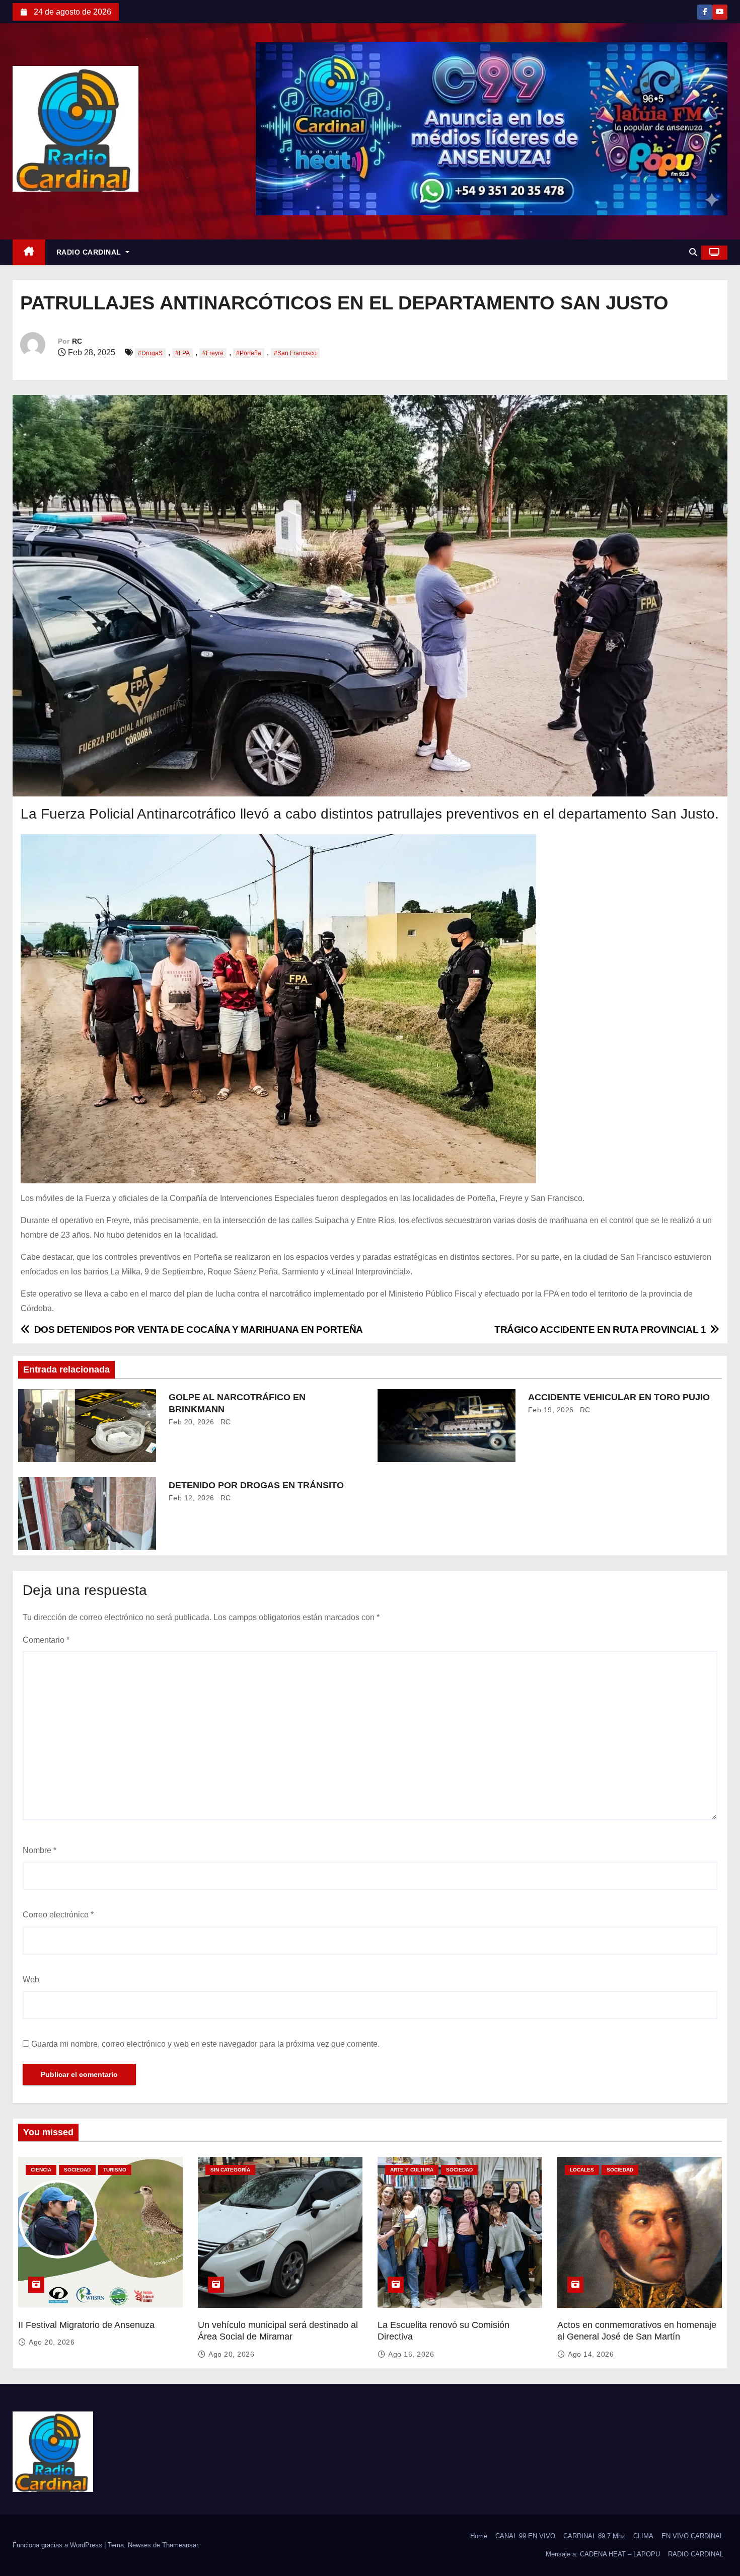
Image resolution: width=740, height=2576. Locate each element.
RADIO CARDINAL (90, 252)
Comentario (46, 1640)
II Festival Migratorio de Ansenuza (86, 2325)
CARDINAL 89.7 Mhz (594, 2536)
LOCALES (582, 2170)
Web (31, 1980)
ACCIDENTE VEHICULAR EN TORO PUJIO (619, 1397)
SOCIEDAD (77, 2170)
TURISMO (115, 2170)
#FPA (182, 353)
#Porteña (249, 353)
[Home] (29, 252)
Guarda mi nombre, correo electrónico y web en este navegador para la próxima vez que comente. (205, 2044)
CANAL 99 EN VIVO (525, 2536)
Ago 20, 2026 (52, 2342)
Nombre (40, 1850)
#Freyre (213, 353)
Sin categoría (230, 2170)
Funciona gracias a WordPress (58, 2545)
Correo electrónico (58, 1915)
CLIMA (643, 2536)
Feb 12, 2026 (192, 1498)
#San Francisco (295, 353)
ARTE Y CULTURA (412, 2170)
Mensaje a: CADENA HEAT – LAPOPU (603, 2554)
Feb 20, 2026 (192, 1422)
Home (479, 2536)
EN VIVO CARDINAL (692, 2536)
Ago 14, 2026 (591, 2354)
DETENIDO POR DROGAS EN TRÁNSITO (256, 1485)
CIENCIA (41, 2170)
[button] (693, 252)
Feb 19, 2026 (551, 1410)
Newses (139, 2545)
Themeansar (180, 2545)
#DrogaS (150, 353)
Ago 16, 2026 (411, 2354)
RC (77, 341)
